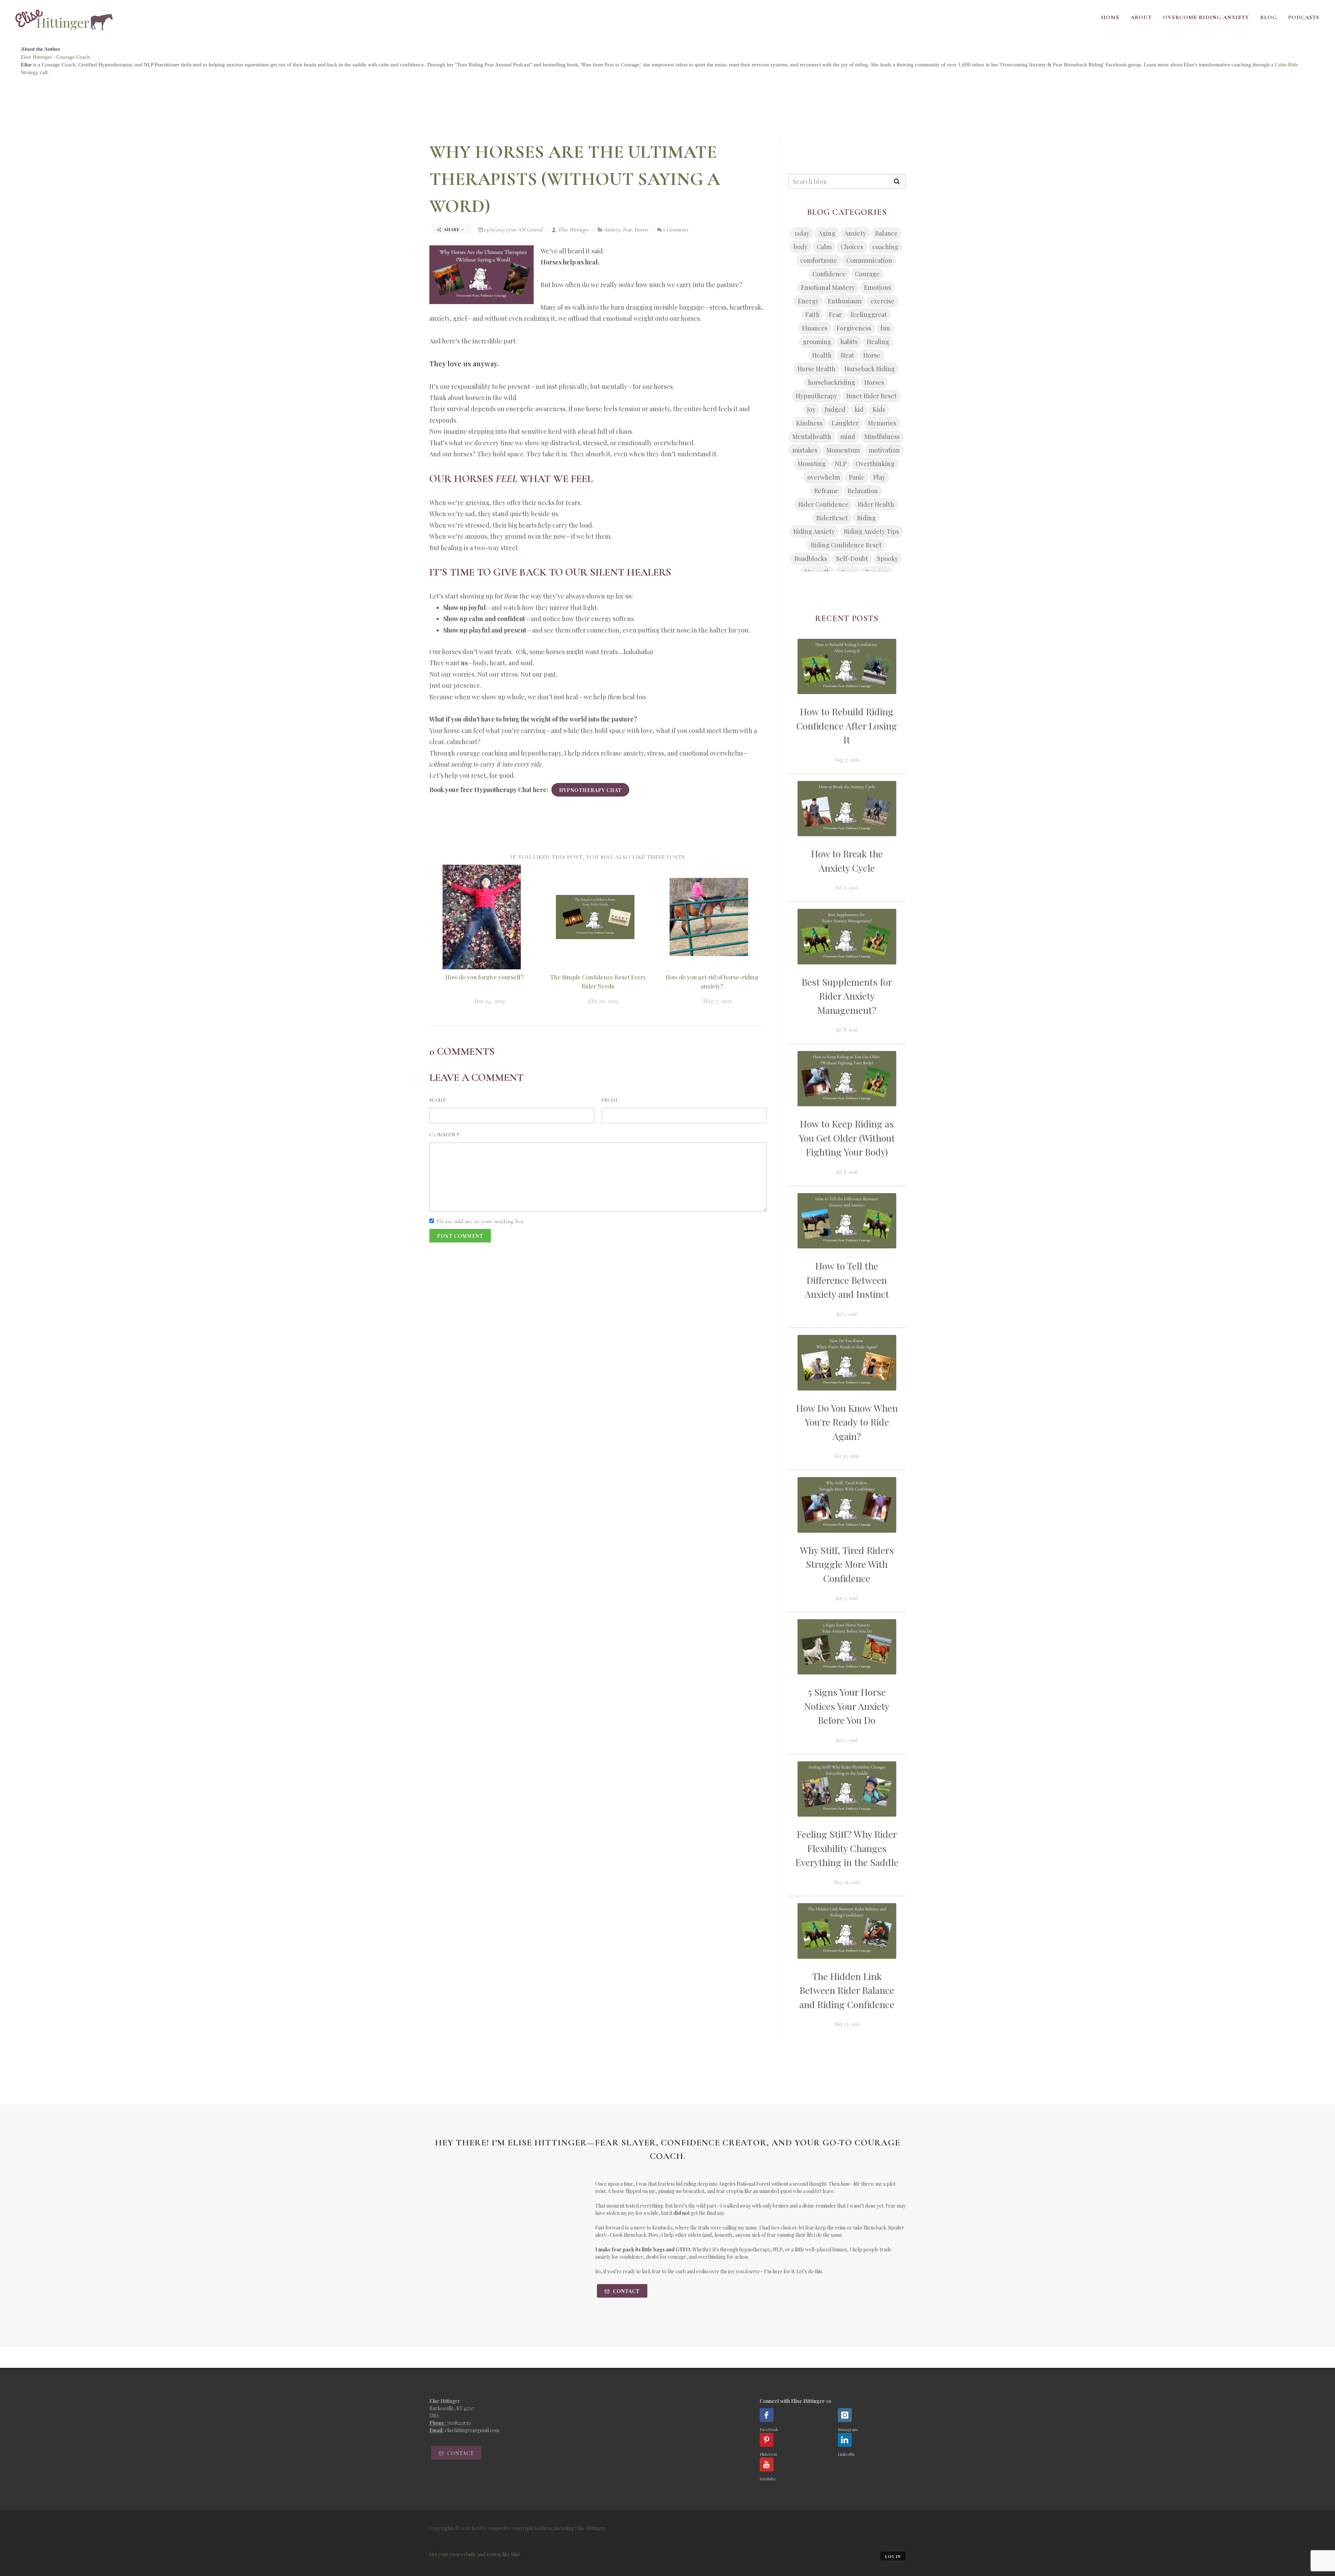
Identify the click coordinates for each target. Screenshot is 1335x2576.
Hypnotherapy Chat (590, 790)
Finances (815, 328)
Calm (824, 247)
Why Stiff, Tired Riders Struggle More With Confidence (847, 1564)
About (1141, 17)
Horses (641, 230)
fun (885, 328)
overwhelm (824, 477)
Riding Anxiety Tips (871, 531)
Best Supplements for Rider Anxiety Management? (847, 996)
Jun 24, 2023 (490, 1001)
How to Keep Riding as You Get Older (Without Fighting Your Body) (847, 1138)
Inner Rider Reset (871, 396)
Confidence (829, 274)
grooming (817, 342)
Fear (627, 230)
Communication (869, 260)
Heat (847, 355)
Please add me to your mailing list (480, 1221)
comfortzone (819, 260)
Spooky (888, 559)
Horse (872, 355)
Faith (812, 315)
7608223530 (459, 2423)
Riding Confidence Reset (846, 545)
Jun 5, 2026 (847, 1598)
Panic (857, 477)
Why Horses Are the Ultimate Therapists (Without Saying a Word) (575, 179)
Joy (811, 409)
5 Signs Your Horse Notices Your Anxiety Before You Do (847, 1706)
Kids (879, 409)
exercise (883, 301)
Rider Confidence (823, 504)
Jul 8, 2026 (847, 1030)
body (801, 247)
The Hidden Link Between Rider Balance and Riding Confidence (847, 1990)
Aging (827, 233)
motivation (884, 450)
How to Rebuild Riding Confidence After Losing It (847, 725)
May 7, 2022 (717, 1001)
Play (879, 477)
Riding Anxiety (814, 531)
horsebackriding (832, 382)
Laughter (845, 423)
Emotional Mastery (828, 287)
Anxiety (612, 230)
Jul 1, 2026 (847, 1314)
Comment (445, 1135)
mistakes (805, 450)
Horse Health (816, 369)
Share (452, 229)
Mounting (812, 464)
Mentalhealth (812, 437)
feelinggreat (869, 315)
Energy (808, 301)
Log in (893, 2556)
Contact (626, 2291)
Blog (1269, 17)
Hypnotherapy (816, 396)
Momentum (843, 450)
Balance (886, 233)
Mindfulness (882, 437)
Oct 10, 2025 (603, 1001)
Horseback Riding (870, 369)
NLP (841, 464)
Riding (866, 518)
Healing (878, 342)
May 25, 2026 (847, 2024)
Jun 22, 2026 (847, 1456)
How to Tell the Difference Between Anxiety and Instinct (847, 1280)
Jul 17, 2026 (847, 888)
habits (849, 342)
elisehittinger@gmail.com (472, 2430)
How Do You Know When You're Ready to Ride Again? (847, 1422)
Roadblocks (811, 559)
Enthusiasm (845, 301)
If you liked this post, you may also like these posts (598, 857)
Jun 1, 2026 (847, 1740)
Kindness (809, 423)
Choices (852, 247)
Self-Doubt (852, 559)
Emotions (877, 287)
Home (1110, 17)
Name (438, 1100)
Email (610, 1100)
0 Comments (676, 230)
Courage (867, 274)
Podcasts (1304, 17)
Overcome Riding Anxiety (1206, 17)
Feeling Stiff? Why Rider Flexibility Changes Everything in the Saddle (847, 1848)
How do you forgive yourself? (484, 977)
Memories (882, 423)
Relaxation (863, 491)
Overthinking (875, 464)
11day (802, 233)
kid (859, 409)
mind (848, 437)
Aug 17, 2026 (847, 760)
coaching (885, 247)
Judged (835, 409)
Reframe (826, 491)
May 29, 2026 (847, 1882)
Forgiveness (854, 328)
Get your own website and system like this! (475, 2554)
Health (822, 355)
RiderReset (832, 518)
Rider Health (876, 504)
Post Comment (460, 1236)
